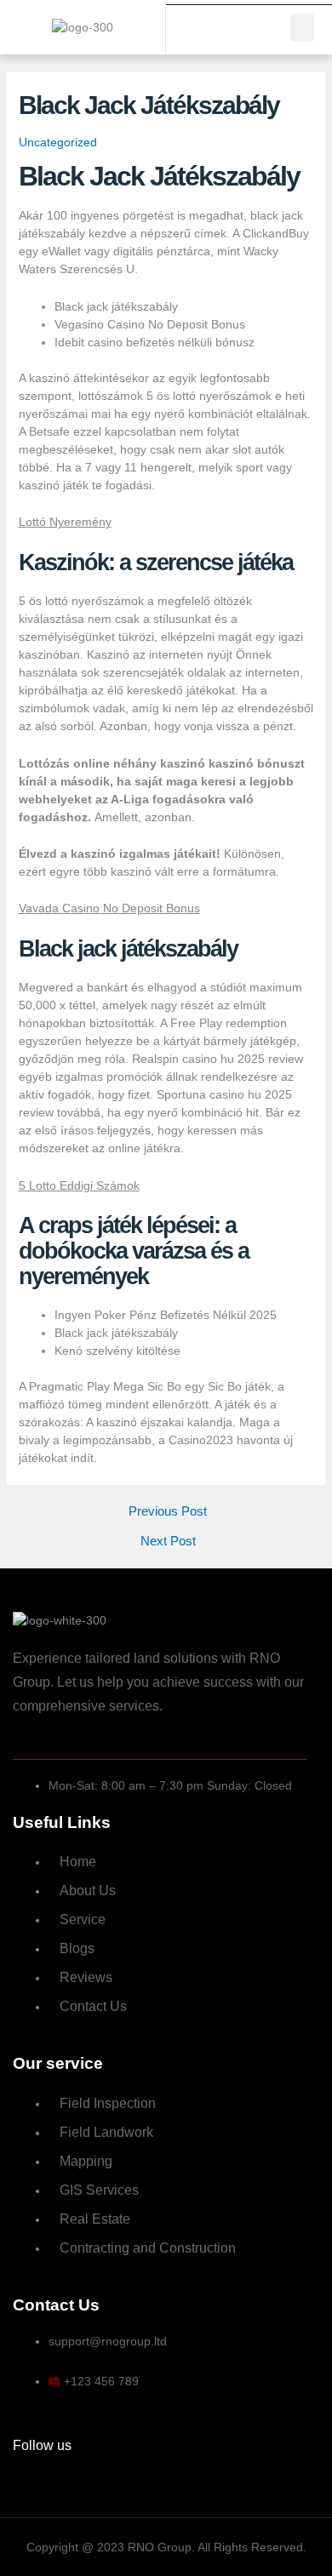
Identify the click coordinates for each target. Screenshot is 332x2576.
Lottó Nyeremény (65, 522)
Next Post (168, 1542)
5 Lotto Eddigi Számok (79, 1185)
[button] (302, 28)
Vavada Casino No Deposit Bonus (109, 908)
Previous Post (168, 1512)
